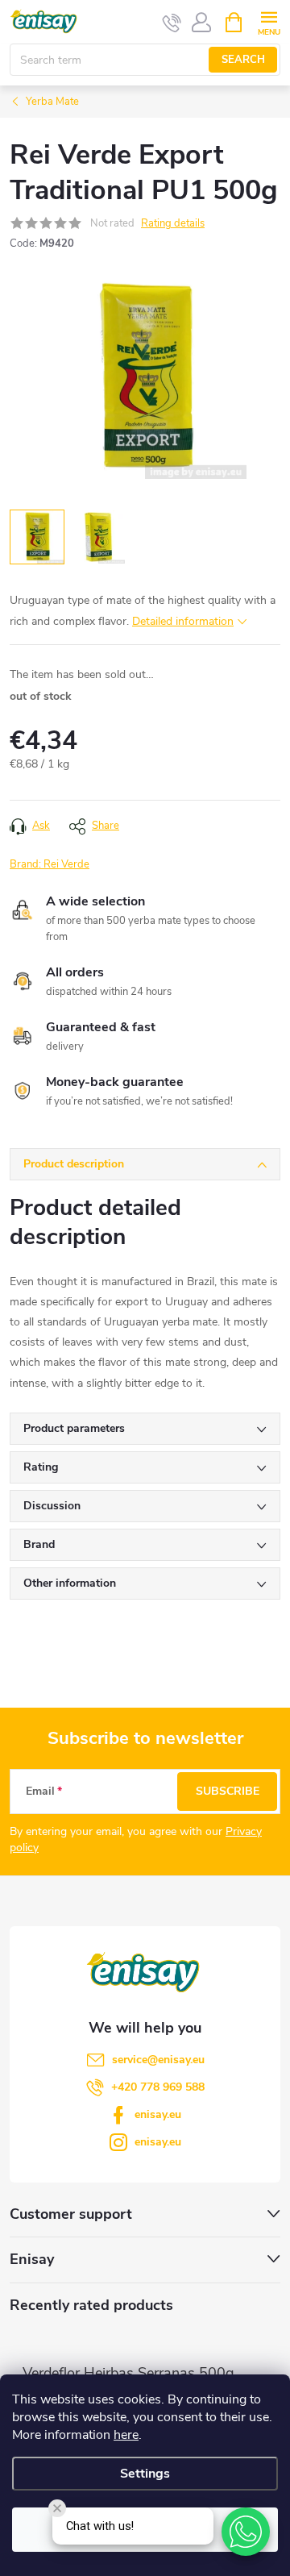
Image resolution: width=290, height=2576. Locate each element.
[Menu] (269, 21)
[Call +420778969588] (172, 23)
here (126, 2435)
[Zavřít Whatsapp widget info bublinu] (57, 2508)
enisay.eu (158, 2114)
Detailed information (183, 621)
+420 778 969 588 (158, 2087)
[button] (246, 2532)
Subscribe (228, 1791)
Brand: (50, 864)
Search (243, 60)
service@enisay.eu (158, 2060)
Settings (145, 2474)
